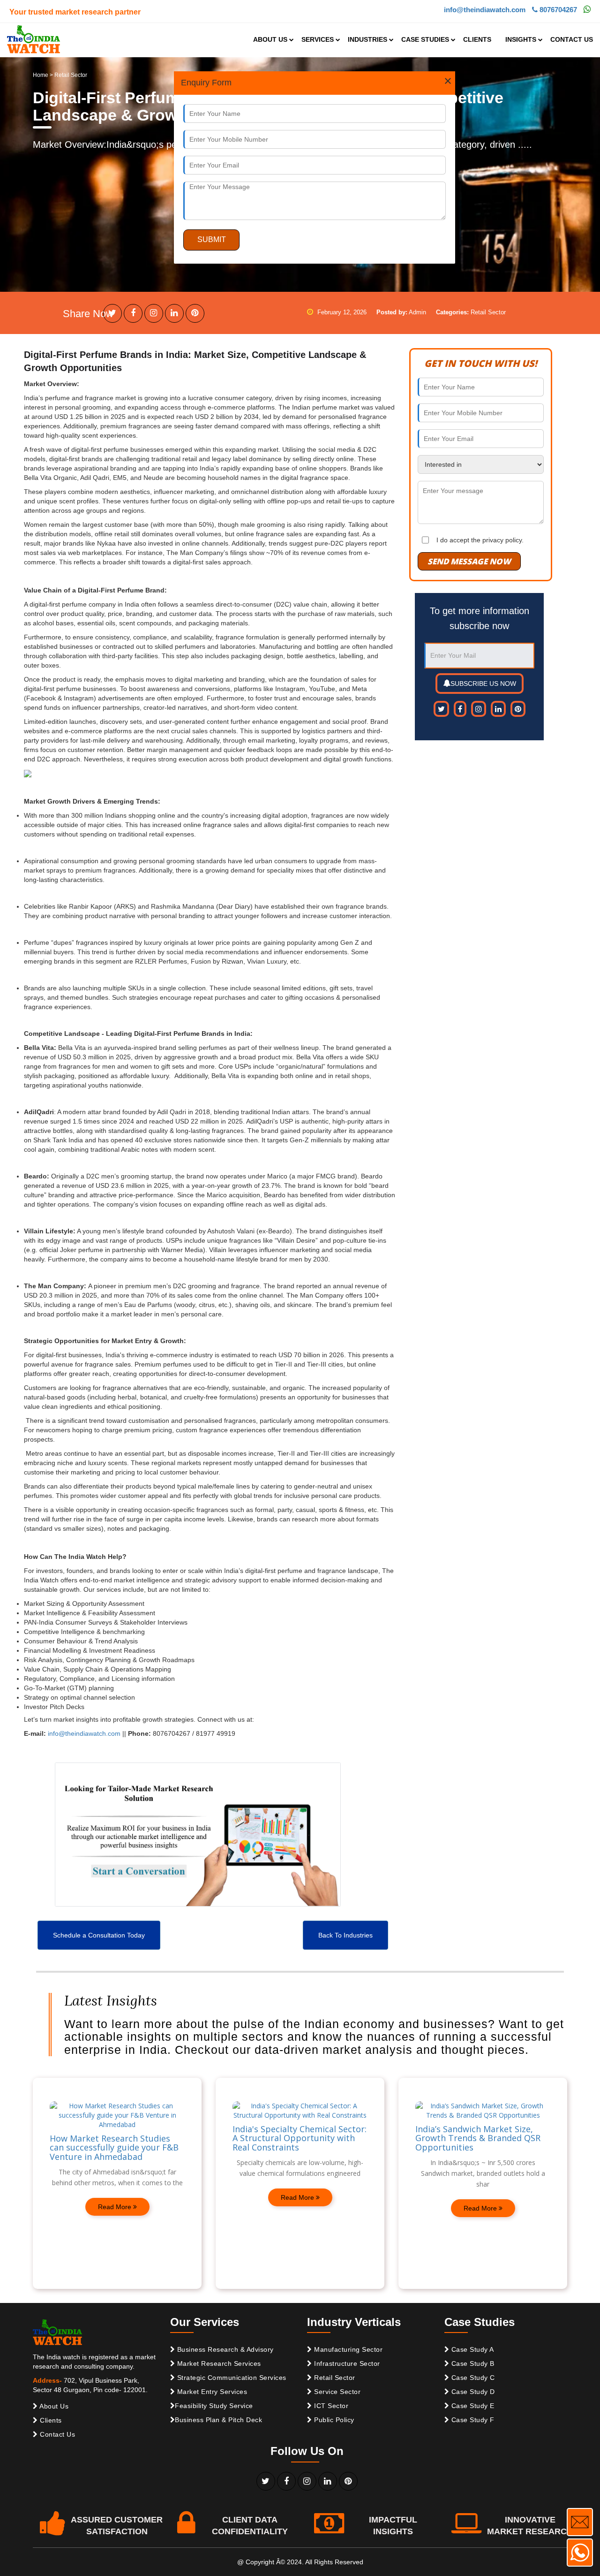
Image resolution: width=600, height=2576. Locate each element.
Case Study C (472, 2378)
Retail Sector (334, 2378)
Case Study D (472, 2392)
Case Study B (472, 2363)
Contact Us (57, 2434)
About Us (53, 2406)
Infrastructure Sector (346, 2363)
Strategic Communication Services (231, 2378)
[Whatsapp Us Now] (580, 2553)
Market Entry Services (211, 2392)
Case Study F (472, 2420)
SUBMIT (212, 239)
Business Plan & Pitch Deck (218, 2420)
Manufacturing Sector (348, 2349)
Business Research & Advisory (224, 2349)
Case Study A (472, 2349)
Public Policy (333, 2420)
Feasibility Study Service (214, 2406)
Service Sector (337, 2392)
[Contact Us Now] (580, 2522)
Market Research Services (218, 2363)
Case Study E (472, 2406)
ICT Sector (330, 2406)
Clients (50, 2420)
